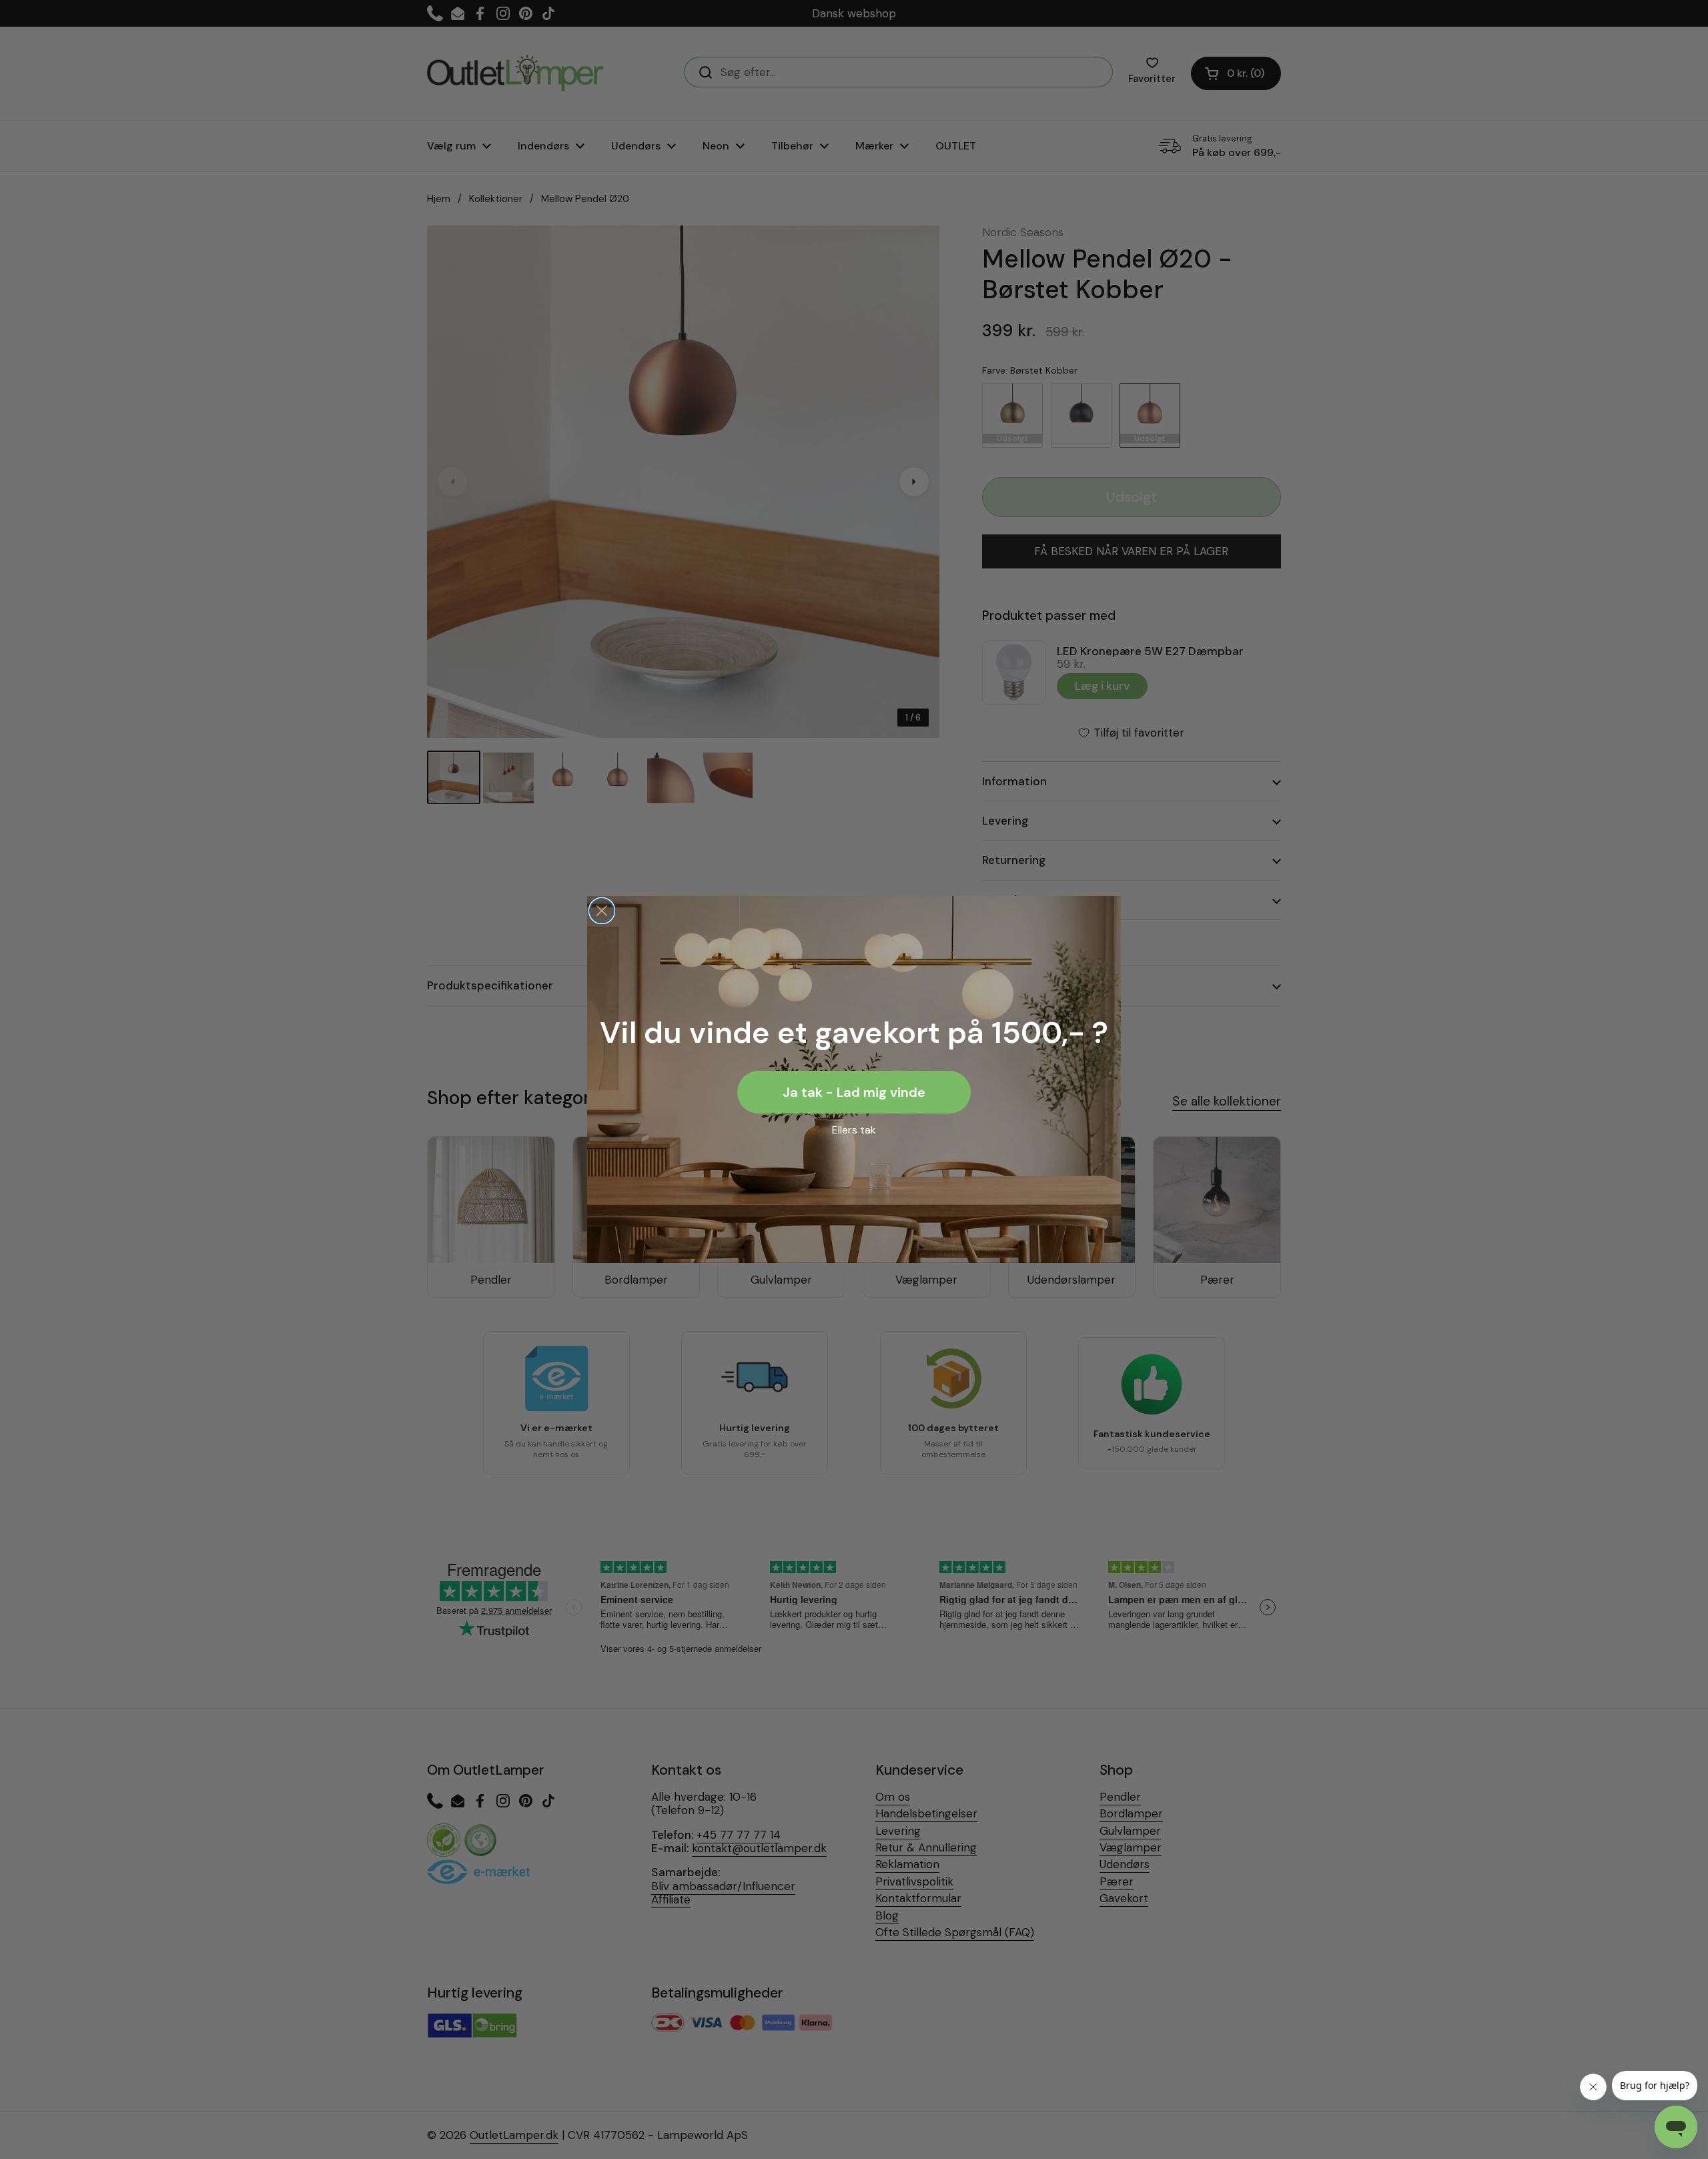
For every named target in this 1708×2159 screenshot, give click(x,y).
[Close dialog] (602, 911)
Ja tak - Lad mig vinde (854, 1092)
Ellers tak (854, 1130)
